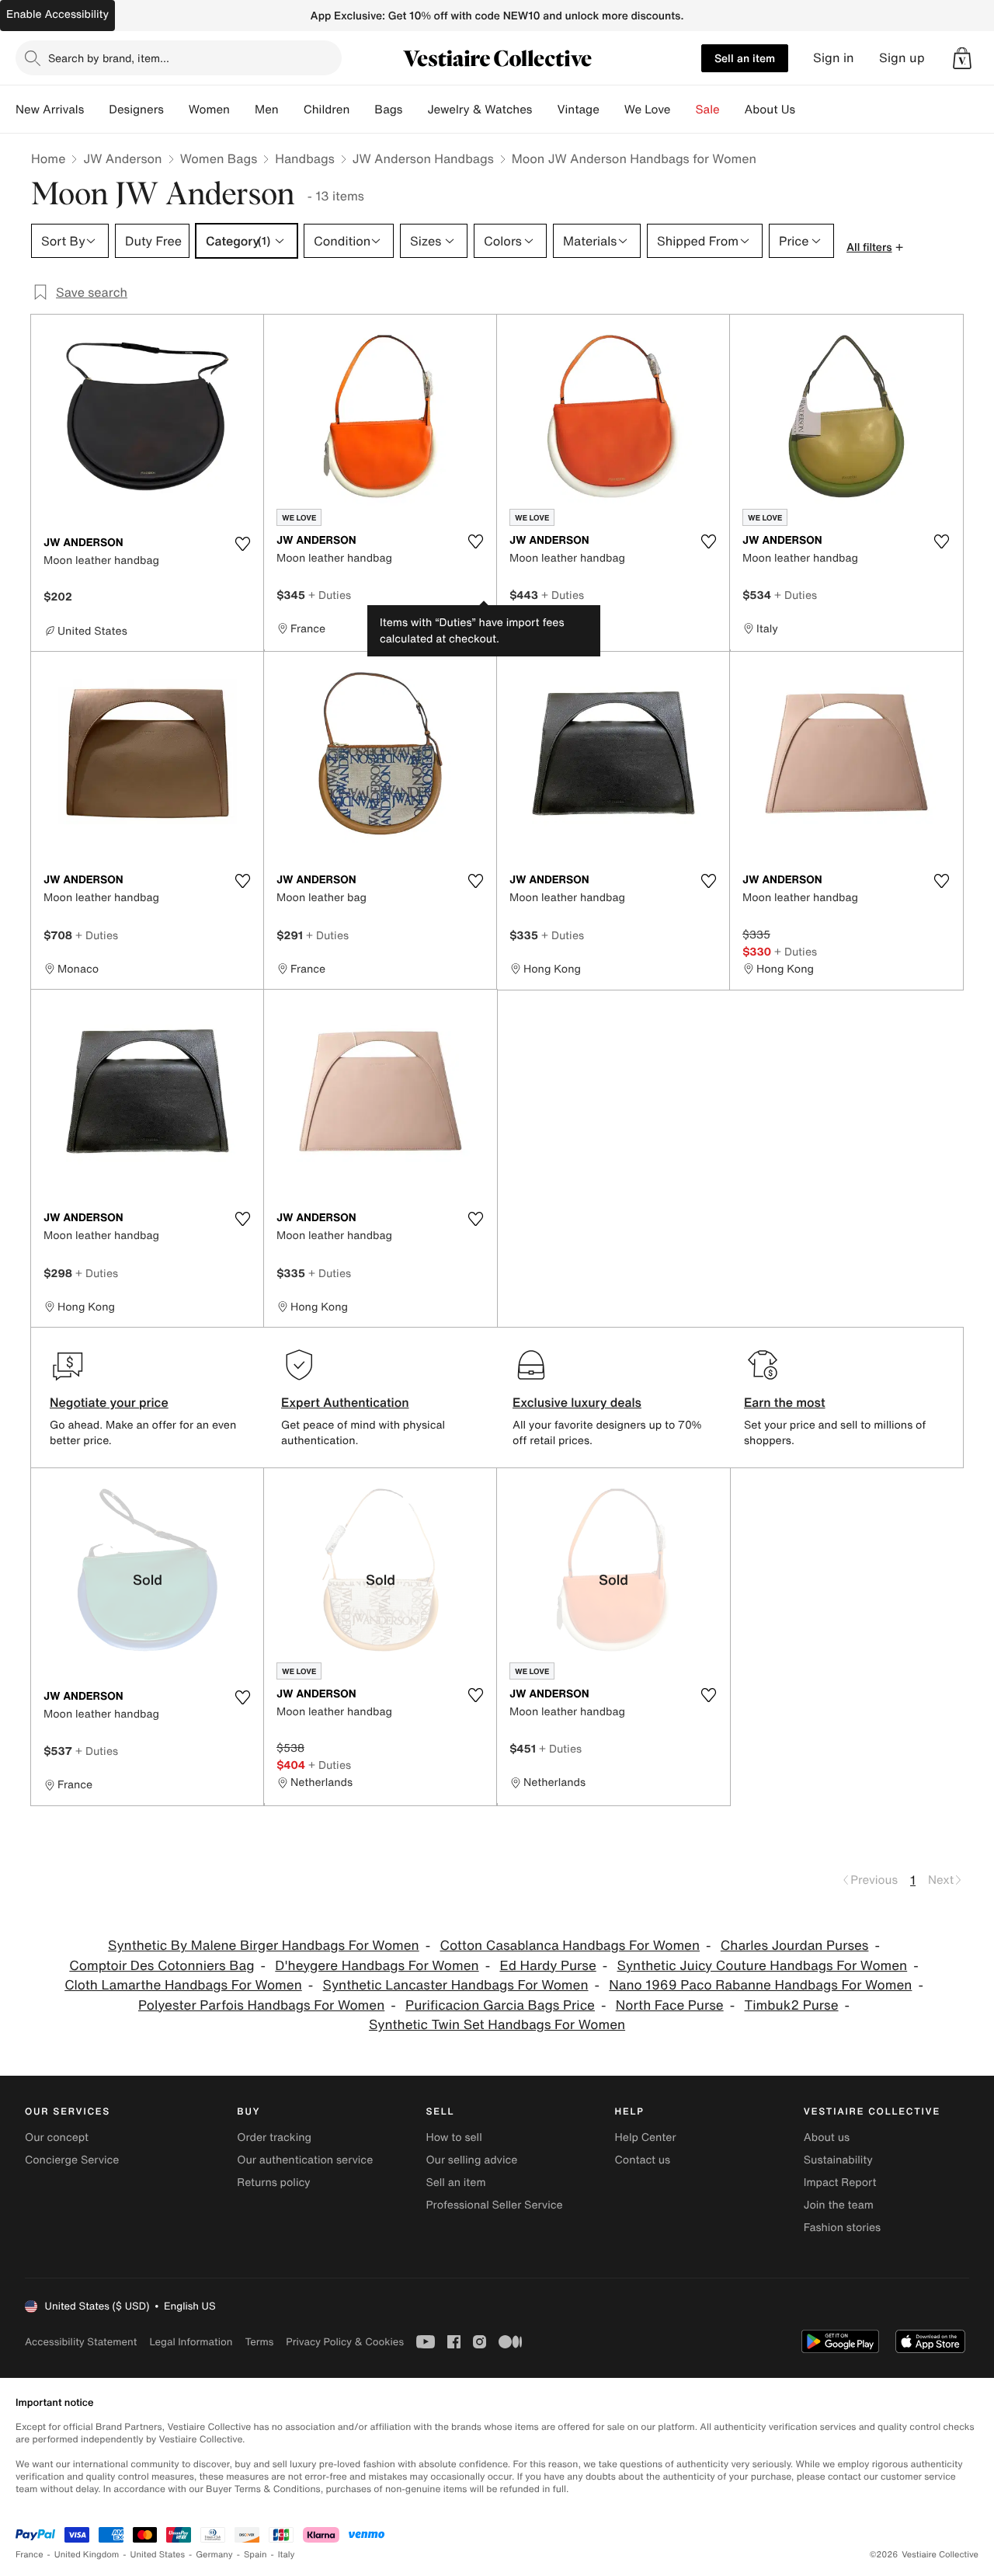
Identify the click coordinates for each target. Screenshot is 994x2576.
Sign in (834, 58)
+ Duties (330, 595)
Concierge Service (72, 2160)
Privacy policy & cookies (345, 2342)
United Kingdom (87, 2555)
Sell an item (745, 58)
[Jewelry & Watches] (544, 110)
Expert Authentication (345, 1402)
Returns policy (273, 2183)
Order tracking (274, 2137)
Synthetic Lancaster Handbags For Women (456, 1985)
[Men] (291, 110)
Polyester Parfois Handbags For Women (261, 2005)
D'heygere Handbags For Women (377, 1966)
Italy (287, 2555)
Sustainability (838, 2160)
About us (827, 2137)
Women (209, 110)
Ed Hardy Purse (547, 1966)
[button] (962, 58)
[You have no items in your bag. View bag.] (962, 58)
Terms (259, 2342)
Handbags (304, 158)
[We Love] (683, 110)
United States (158, 2555)
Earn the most (785, 1402)
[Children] (362, 110)
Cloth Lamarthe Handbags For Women (183, 1985)
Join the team (839, 2205)
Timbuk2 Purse (791, 2005)
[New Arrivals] (96, 110)
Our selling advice (471, 2160)
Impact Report (840, 2183)
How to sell (454, 2137)
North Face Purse (670, 2005)
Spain (255, 2555)
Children (327, 110)
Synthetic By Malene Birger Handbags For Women (264, 1946)
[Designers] (176, 110)
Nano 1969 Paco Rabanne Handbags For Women (760, 1985)
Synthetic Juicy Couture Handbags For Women (763, 1966)
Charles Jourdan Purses (795, 1946)
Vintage (578, 110)
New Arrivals (50, 110)
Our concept (57, 2137)
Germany (214, 2555)
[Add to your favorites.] (242, 544)
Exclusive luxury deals (577, 1402)
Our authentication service (305, 2160)
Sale (708, 110)
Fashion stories (842, 2228)
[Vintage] (612, 110)
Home (48, 158)
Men (267, 110)
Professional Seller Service (494, 2205)
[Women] (242, 110)
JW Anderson (122, 158)
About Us (770, 110)
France (30, 2555)
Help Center (646, 2137)
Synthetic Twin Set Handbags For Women (497, 2025)
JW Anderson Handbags (423, 158)
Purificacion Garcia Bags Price (500, 2005)
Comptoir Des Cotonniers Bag (162, 1966)
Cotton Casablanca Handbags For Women (570, 1946)
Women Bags (219, 158)
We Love (648, 110)
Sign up (902, 58)
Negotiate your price (109, 1402)
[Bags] (415, 110)
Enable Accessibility (57, 14)
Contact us (643, 2160)
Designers (136, 110)
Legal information (191, 2342)
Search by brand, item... (109, 58)
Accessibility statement (81, 2342)
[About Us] (808, 110)
